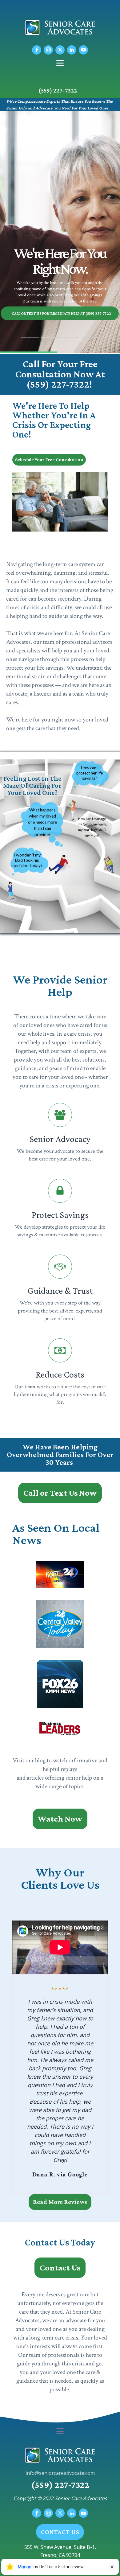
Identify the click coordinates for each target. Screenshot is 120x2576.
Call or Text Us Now (60, 1493)
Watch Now (60, 1819)
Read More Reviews (60, 2202)
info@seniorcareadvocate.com (60, 2473)
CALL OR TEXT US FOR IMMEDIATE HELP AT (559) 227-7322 (61, 313)
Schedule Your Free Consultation (49, 460)
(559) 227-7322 (58, 90)
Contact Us (60, 2268)
